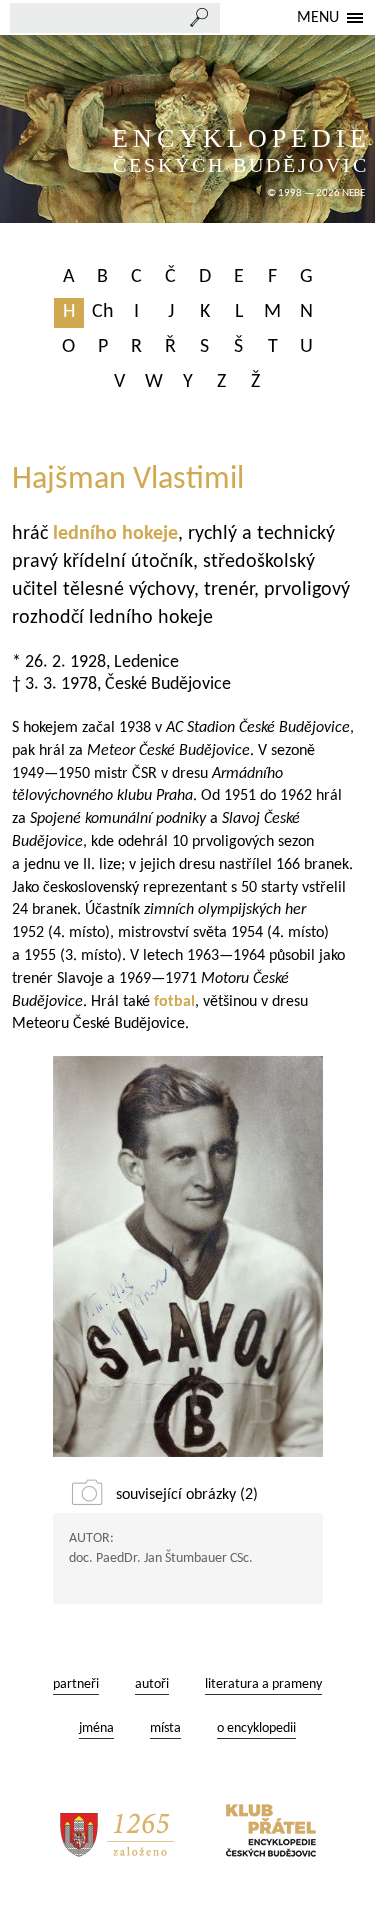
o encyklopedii (256, 1728)
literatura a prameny (263, 1684)
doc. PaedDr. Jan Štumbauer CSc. (161, 1558)
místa (165, 1728)
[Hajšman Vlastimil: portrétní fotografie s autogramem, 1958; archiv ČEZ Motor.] (188, 1256)
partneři (76, 1684)
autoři (152, 1684)
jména (96, 1728)
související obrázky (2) (187, 1495)
